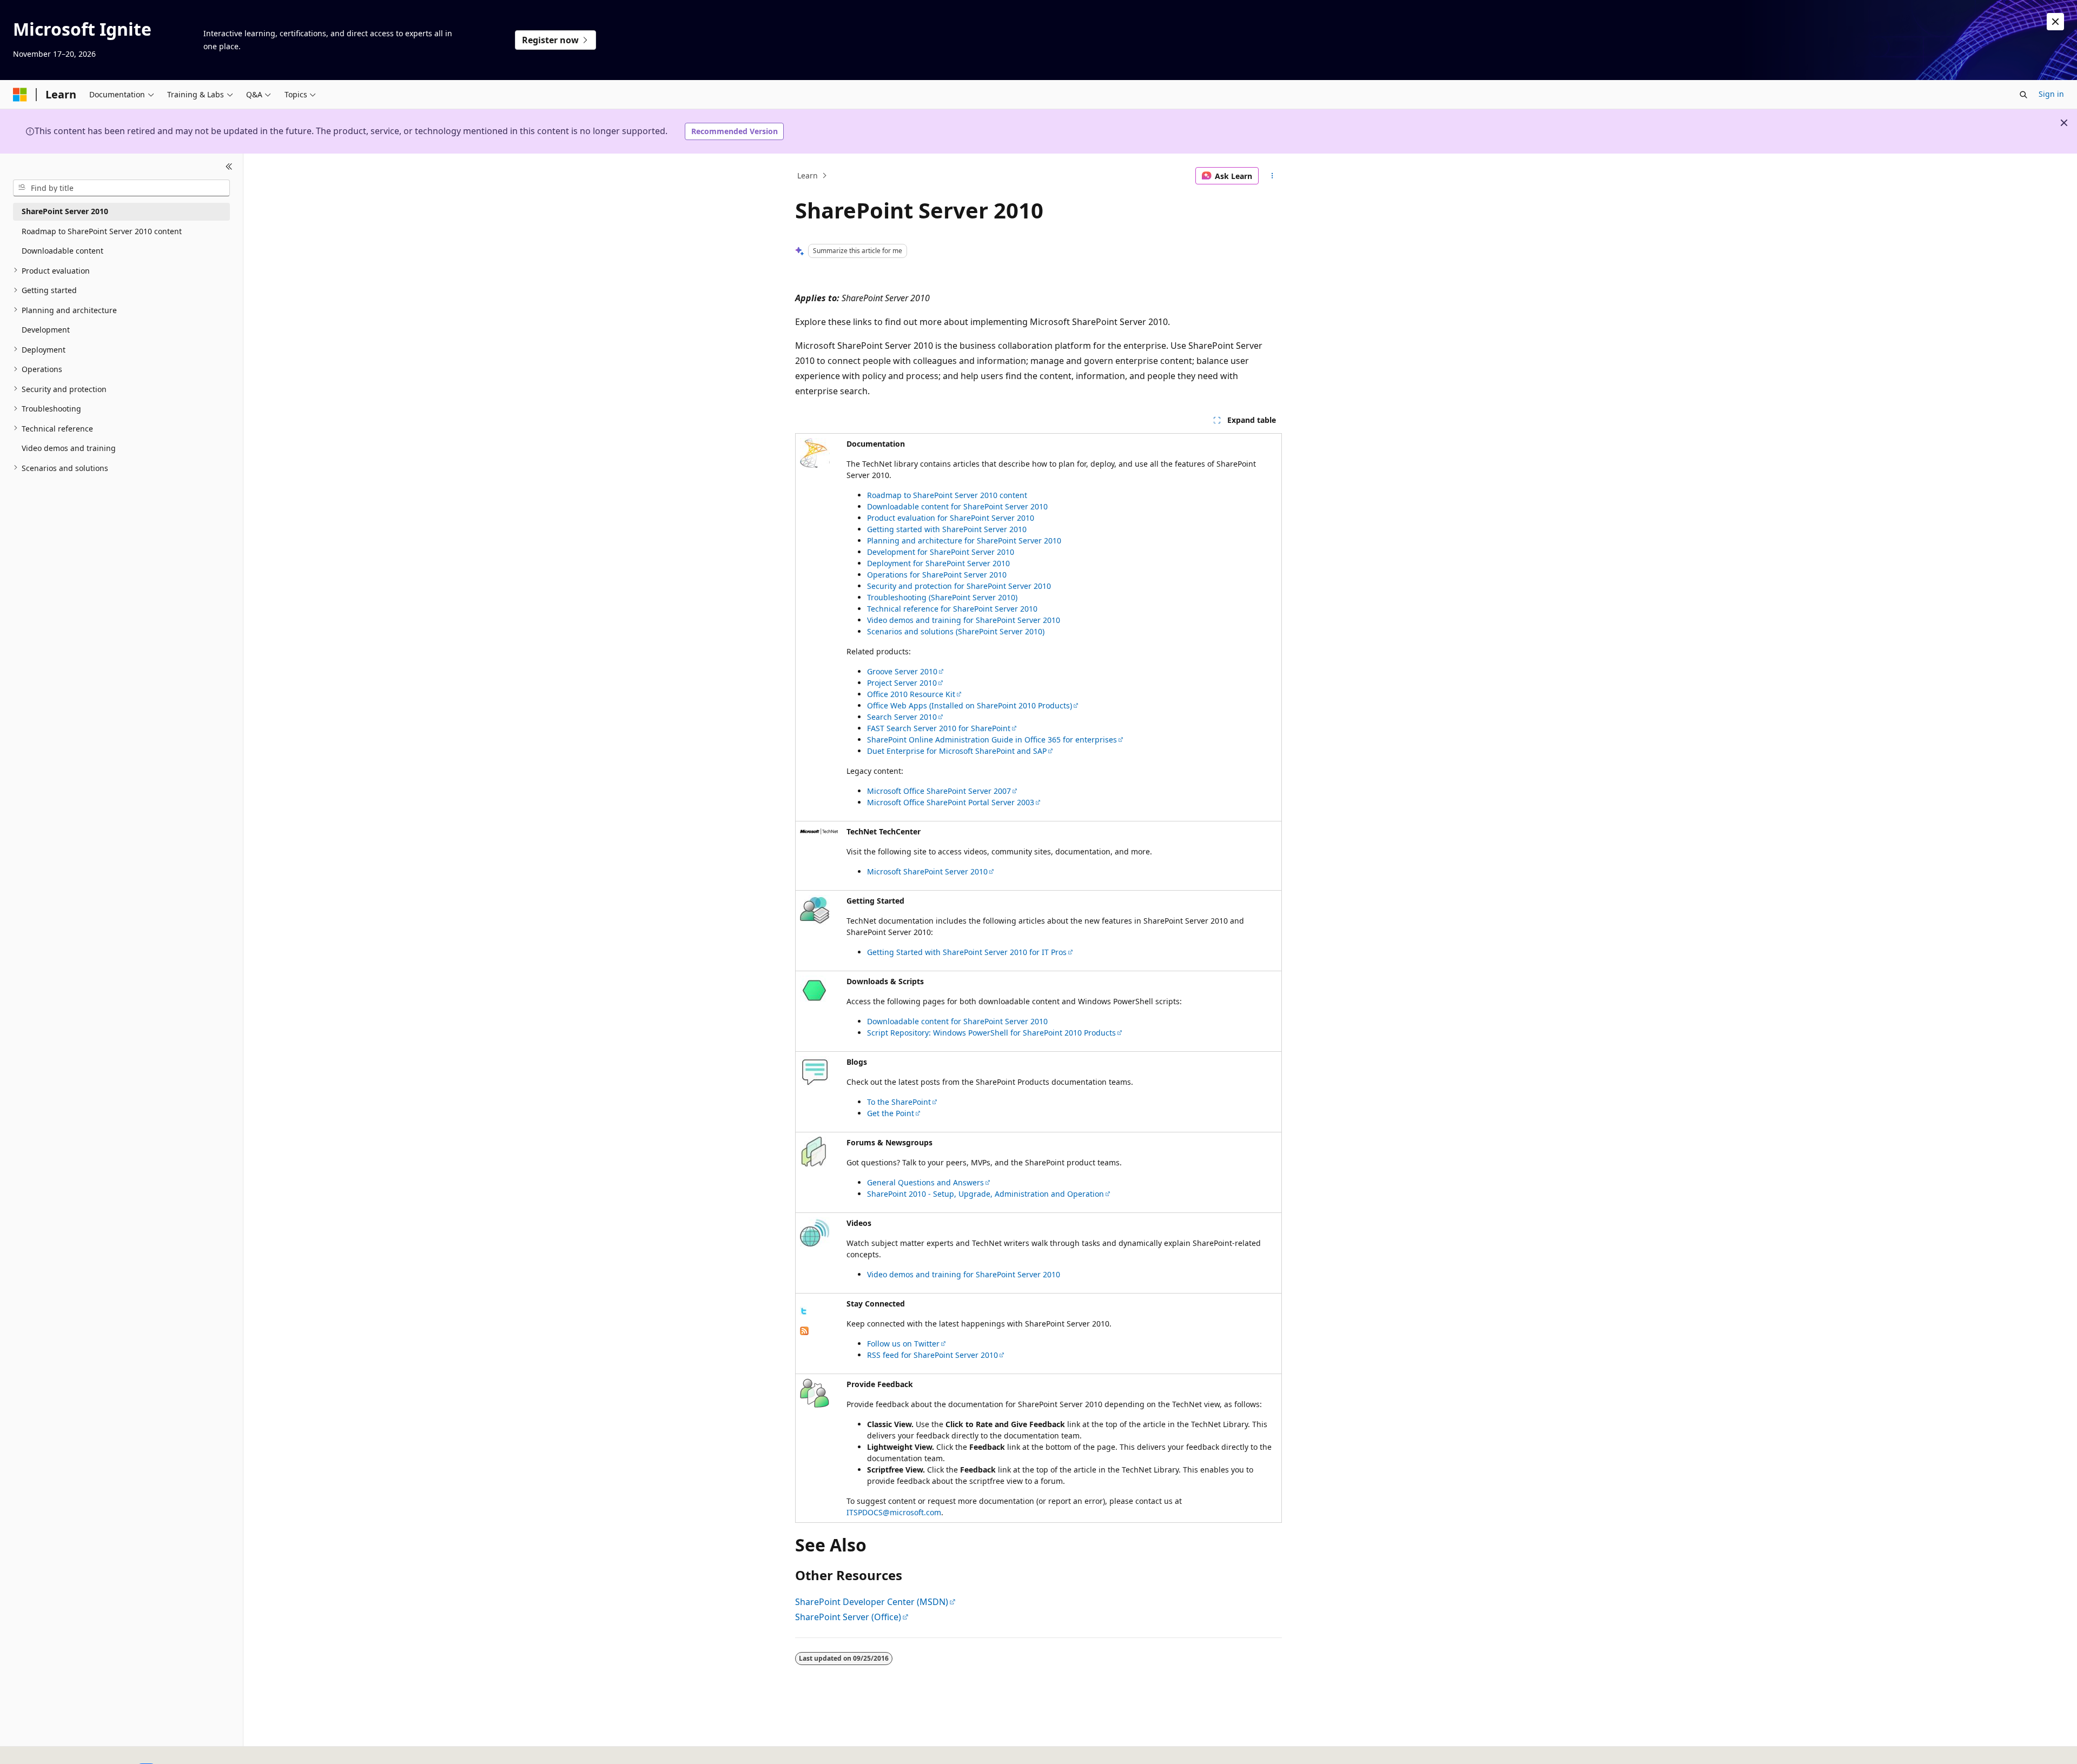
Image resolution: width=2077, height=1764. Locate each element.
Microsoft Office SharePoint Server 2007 (939, 791)
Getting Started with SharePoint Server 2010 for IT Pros (967, 952)
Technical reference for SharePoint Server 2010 (952, 609)
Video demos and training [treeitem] (69, 448)
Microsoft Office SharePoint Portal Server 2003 (951, 802)
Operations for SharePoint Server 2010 (937, 575)
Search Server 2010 (902, 717)
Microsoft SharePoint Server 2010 (927, 871)
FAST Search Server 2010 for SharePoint (939, 728)
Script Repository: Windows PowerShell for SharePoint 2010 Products (991, 1033)
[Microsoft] (20, 95)
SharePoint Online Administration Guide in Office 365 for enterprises (992, 740)
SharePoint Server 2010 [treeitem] (65, 211)
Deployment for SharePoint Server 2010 (938, 563)
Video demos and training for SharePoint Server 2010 (964, 620)
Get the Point (891, 1113)
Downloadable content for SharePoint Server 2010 (957, 506)
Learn (808, 175)
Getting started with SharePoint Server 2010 (947, 529)
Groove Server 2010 (902, 671)
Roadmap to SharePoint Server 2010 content (947, 495)
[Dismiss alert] (2055, 22)
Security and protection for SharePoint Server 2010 (959, 586)
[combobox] (121, 188)
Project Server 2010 (902, 683)
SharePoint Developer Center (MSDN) (872, 1602)
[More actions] (1272, 176)
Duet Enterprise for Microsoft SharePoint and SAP (957, 751)
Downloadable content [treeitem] (62, 251)
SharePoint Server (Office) (848, 1617)
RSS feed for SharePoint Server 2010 (932, 1355)
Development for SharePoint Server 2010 (941, 552)
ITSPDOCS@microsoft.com (894, 1512)
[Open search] (2023, 95)
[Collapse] (229, 167)
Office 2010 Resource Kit (911, 694)
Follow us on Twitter (903, 1344)
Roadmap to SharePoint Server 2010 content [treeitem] (102, 231)
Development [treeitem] (46, 330)
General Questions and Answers (925, 1182)
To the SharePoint (899, 1102)
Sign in (2051, 94)
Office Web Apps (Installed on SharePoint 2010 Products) (970, 705)
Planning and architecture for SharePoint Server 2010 (964, 541)
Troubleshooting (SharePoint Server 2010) (942, 597)
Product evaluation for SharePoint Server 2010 (951, 518)
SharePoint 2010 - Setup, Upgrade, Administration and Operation (985, 1194)
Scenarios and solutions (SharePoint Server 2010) (956, 631)
